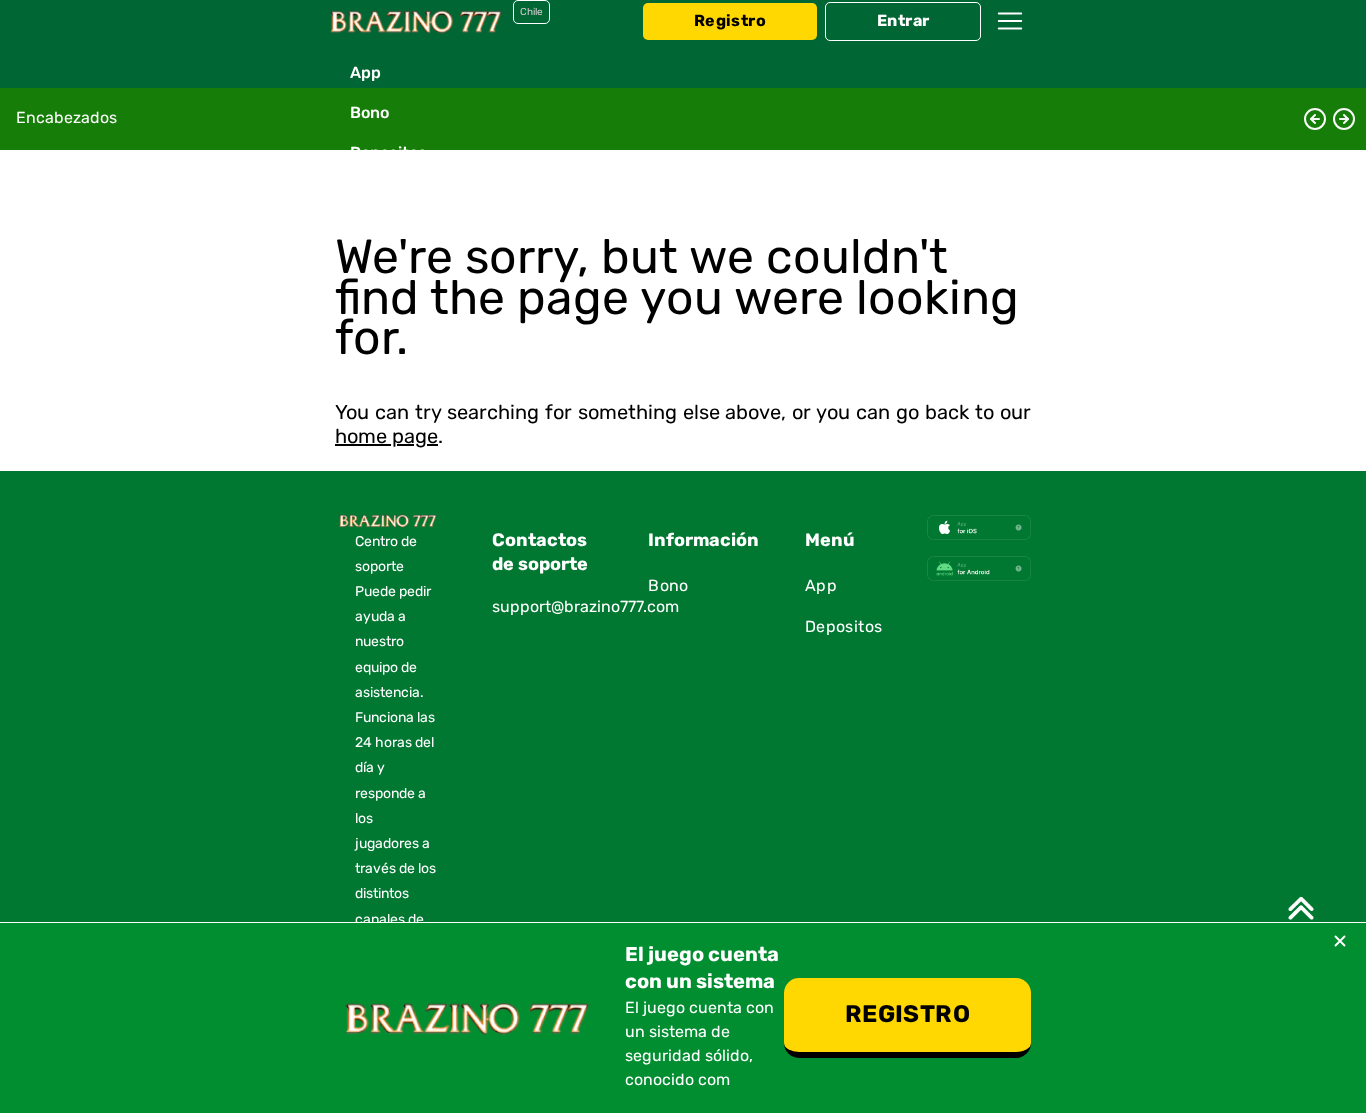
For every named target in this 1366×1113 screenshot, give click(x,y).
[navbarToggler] (1010, 40)
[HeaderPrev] (1315, 119)
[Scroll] (1301, 908)
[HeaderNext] (1344, 119)
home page (386, 437)
